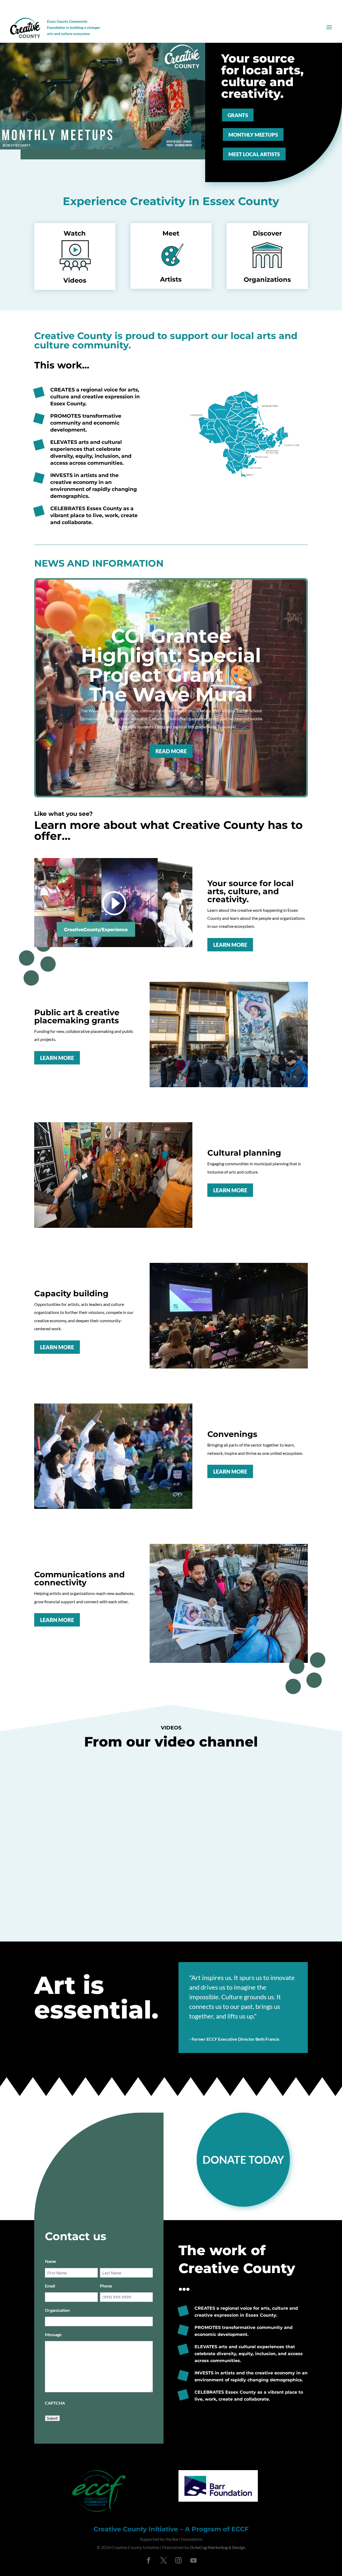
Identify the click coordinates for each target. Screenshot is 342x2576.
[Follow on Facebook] (149, 2560)
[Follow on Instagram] (178, 2560)
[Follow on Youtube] (193, 2560)
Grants (238, 115)
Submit (52, 2418)
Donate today (243, 2160)
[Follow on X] (164, 2560)
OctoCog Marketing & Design (217, 2547)
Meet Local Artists (254, 154)
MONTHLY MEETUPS (253, 135)
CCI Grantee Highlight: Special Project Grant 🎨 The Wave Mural (171, 665)
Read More (171, 751)
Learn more (230, 945)
